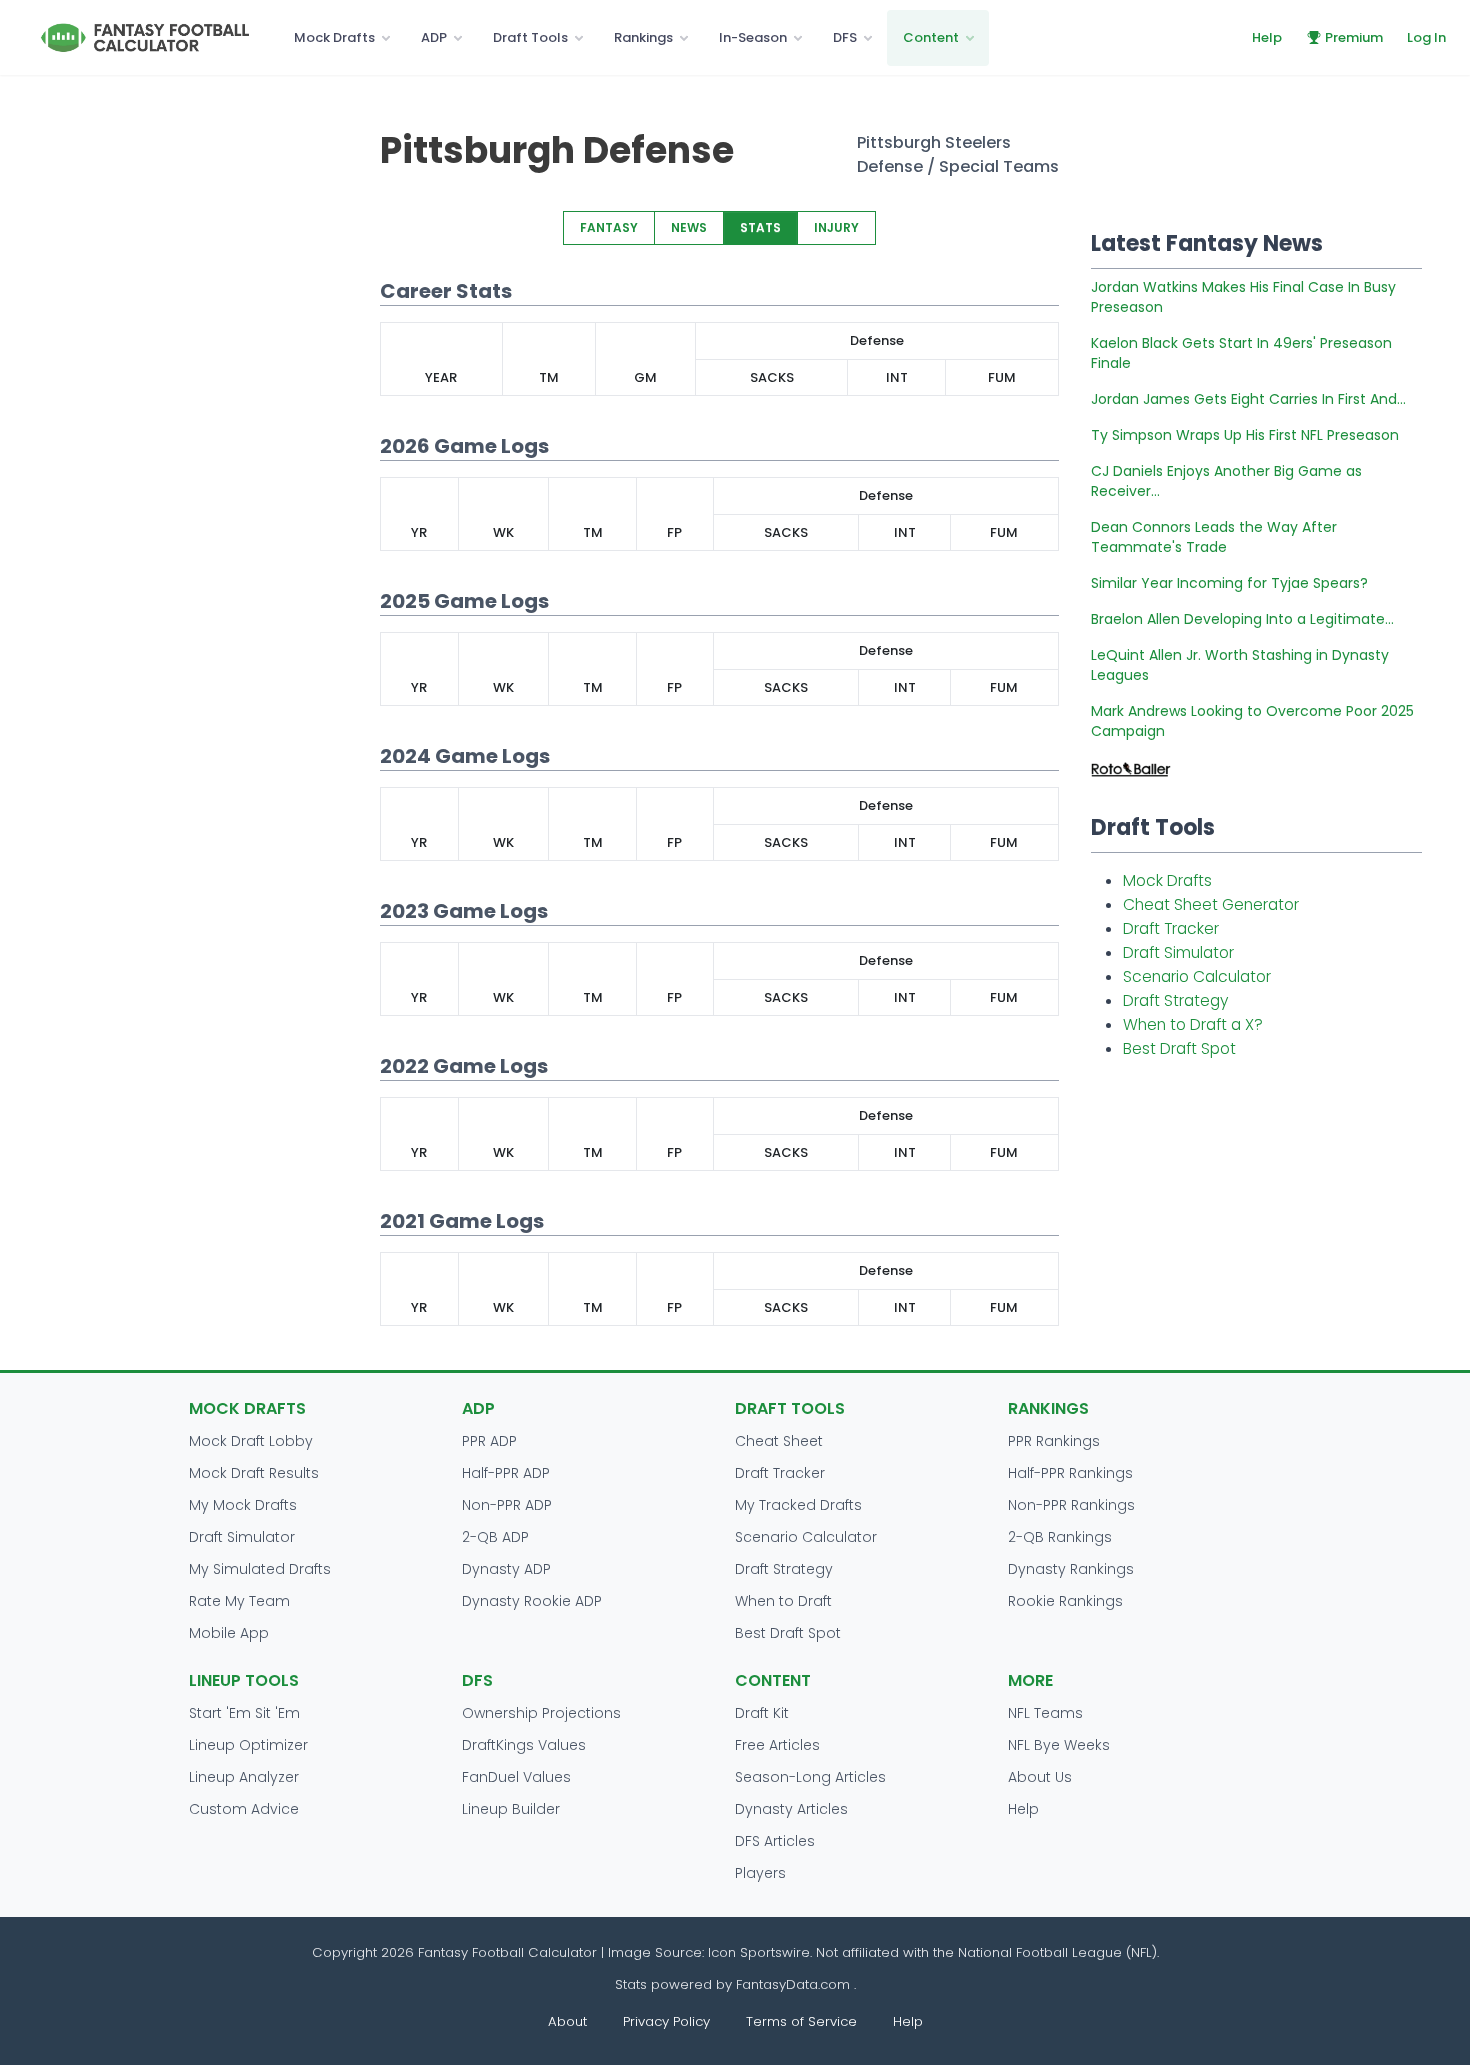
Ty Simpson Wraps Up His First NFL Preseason (1245, 435)
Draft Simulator (1178, 952)
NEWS (689, 227)
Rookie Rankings (1065, 1601)
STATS (760, 227)
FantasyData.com (795, 1984)
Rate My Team (239, 1601)
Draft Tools (530, 37)
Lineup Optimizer (248, 1745)
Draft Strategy (1175, 1000)
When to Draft (783, 1601)
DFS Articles (775, 1841)
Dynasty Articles (791, 1809)
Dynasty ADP (506, 1569)
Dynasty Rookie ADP (532, 1601)
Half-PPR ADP (506, 1473)
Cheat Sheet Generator (1211, 904)
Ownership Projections (541, 1713)
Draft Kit (762, 1713)
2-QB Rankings (1060, 1537)
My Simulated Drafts (260, 1569)
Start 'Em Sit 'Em (244, 1713)
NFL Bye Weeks (1059, 1745)
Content (931, 37)
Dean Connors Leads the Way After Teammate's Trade (1214, 537)
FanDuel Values (516, 1777)
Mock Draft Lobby (251, 1441)
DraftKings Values (524, 1745)
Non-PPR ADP (507, 1505)
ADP (434, 37)
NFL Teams (1045, 1713)
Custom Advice (244, 1809)
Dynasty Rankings (1071, 1569)
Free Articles (777, 1745)
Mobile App (229, 1633)
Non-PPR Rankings (1071, 1505)
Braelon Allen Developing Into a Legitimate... (1242, 619)
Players (760, 1873)
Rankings (643, 37)
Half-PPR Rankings (1070, 1473)
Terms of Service (801, 2021)
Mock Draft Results (254, 1473)
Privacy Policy (666, 2021)
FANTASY (609, 227)
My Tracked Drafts (798, 1505)
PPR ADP (489, 1441)
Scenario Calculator (1197, 976)
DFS (845, 37)
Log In (1426, 37)
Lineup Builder (511, 1809)
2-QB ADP (495, 1537)
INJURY (836, 227)
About (567, 2021)
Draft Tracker (1171, 928)
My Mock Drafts (243, 1505)
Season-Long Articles (810, 1777)
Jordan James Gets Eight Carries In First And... (1248, 399)
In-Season (753, 37)
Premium (1354, 37)
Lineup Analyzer (244, 1777)
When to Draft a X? (1193, 1024)
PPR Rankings (1054, 1441)
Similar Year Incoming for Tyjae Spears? (1229, 583)
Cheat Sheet (779, 1441)
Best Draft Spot (1179, 1048)
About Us (1040, 1777)
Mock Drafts (334, 37)
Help (1267, 37)
